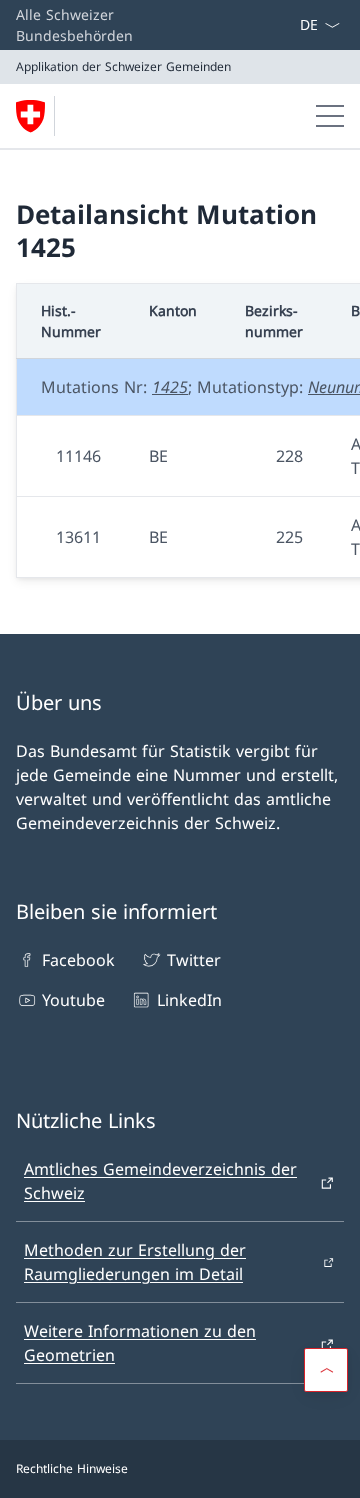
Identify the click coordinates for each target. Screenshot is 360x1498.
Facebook (78, 960)
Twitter (193, 960)
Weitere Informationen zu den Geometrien (140, 1343)
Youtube (73, 1000)
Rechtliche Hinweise (72, 1468)
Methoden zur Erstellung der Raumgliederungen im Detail (135, 1262)
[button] (326, 1370)
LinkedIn (189, 1000)
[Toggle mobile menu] (330, 116)
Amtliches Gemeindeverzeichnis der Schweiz (160, 1181)
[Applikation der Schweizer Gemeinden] (39, 116)
